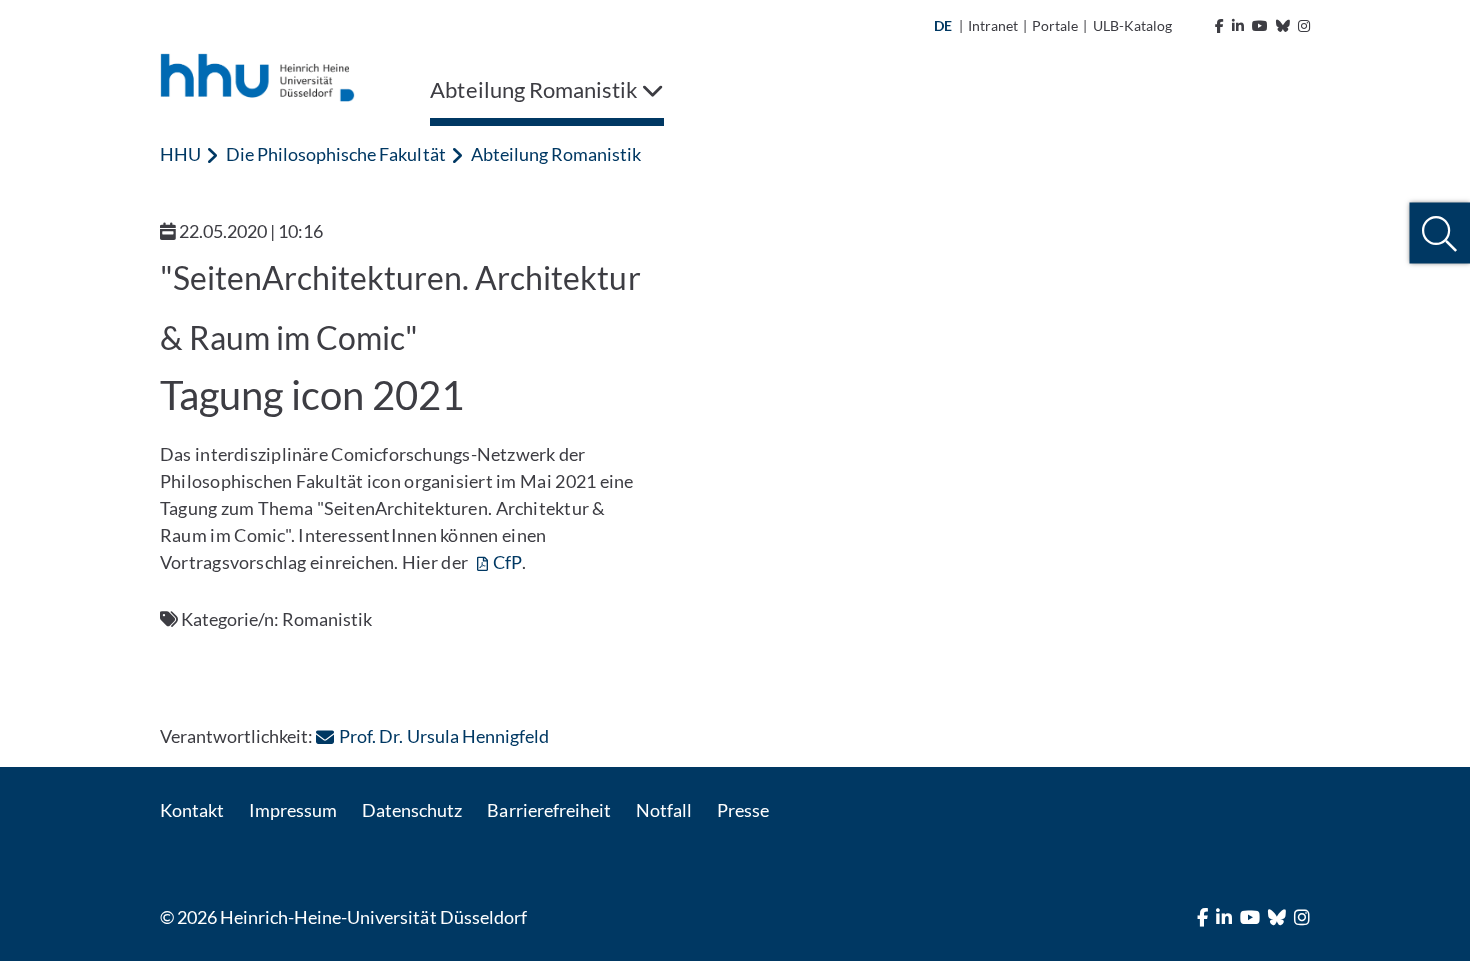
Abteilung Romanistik (556, 154)
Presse (743, 810)
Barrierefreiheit (548, 810)
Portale (1055, 25)
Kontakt (192, 810)
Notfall (664, 810)
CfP (507, 562)
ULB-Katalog (1132, 25)
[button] (1439, 233)
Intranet (993, 25)
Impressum (293, 810)
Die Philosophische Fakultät (335, 154)
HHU (180, 154)
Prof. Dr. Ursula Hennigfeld (443, 736)
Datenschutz (412, 810)
